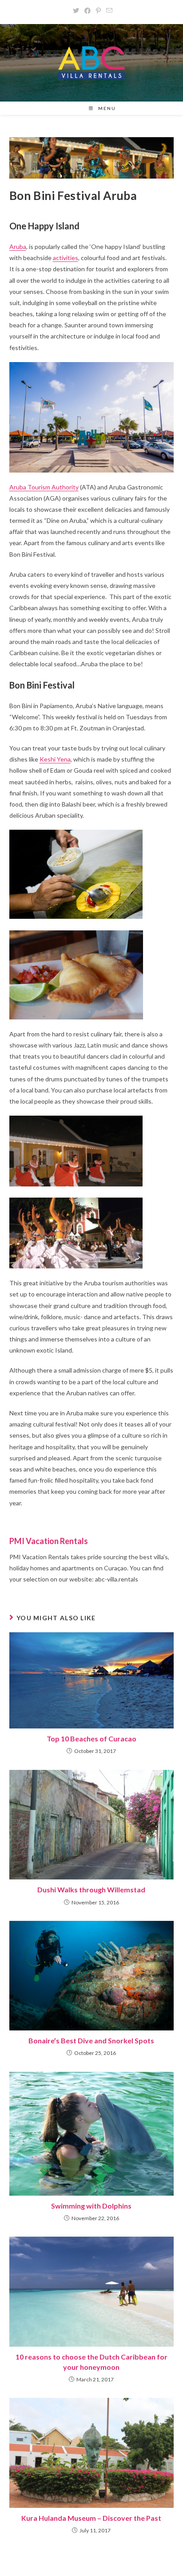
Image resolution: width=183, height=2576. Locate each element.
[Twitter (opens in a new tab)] (76, 11)
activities (66, 258)
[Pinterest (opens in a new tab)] (98, 11)
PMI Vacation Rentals (49, 1541)
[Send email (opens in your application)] (108, 11)
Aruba (18, 247)
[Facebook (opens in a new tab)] (88, 11)
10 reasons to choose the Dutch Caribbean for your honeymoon (91, 2362)
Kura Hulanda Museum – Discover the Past (91, 2518)
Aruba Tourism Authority (44, 487)
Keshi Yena (55, 759)
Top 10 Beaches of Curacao (91, 1738)
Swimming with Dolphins (91, 2206)
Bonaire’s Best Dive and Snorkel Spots (91, 2040)
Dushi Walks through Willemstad (91, 1889)
